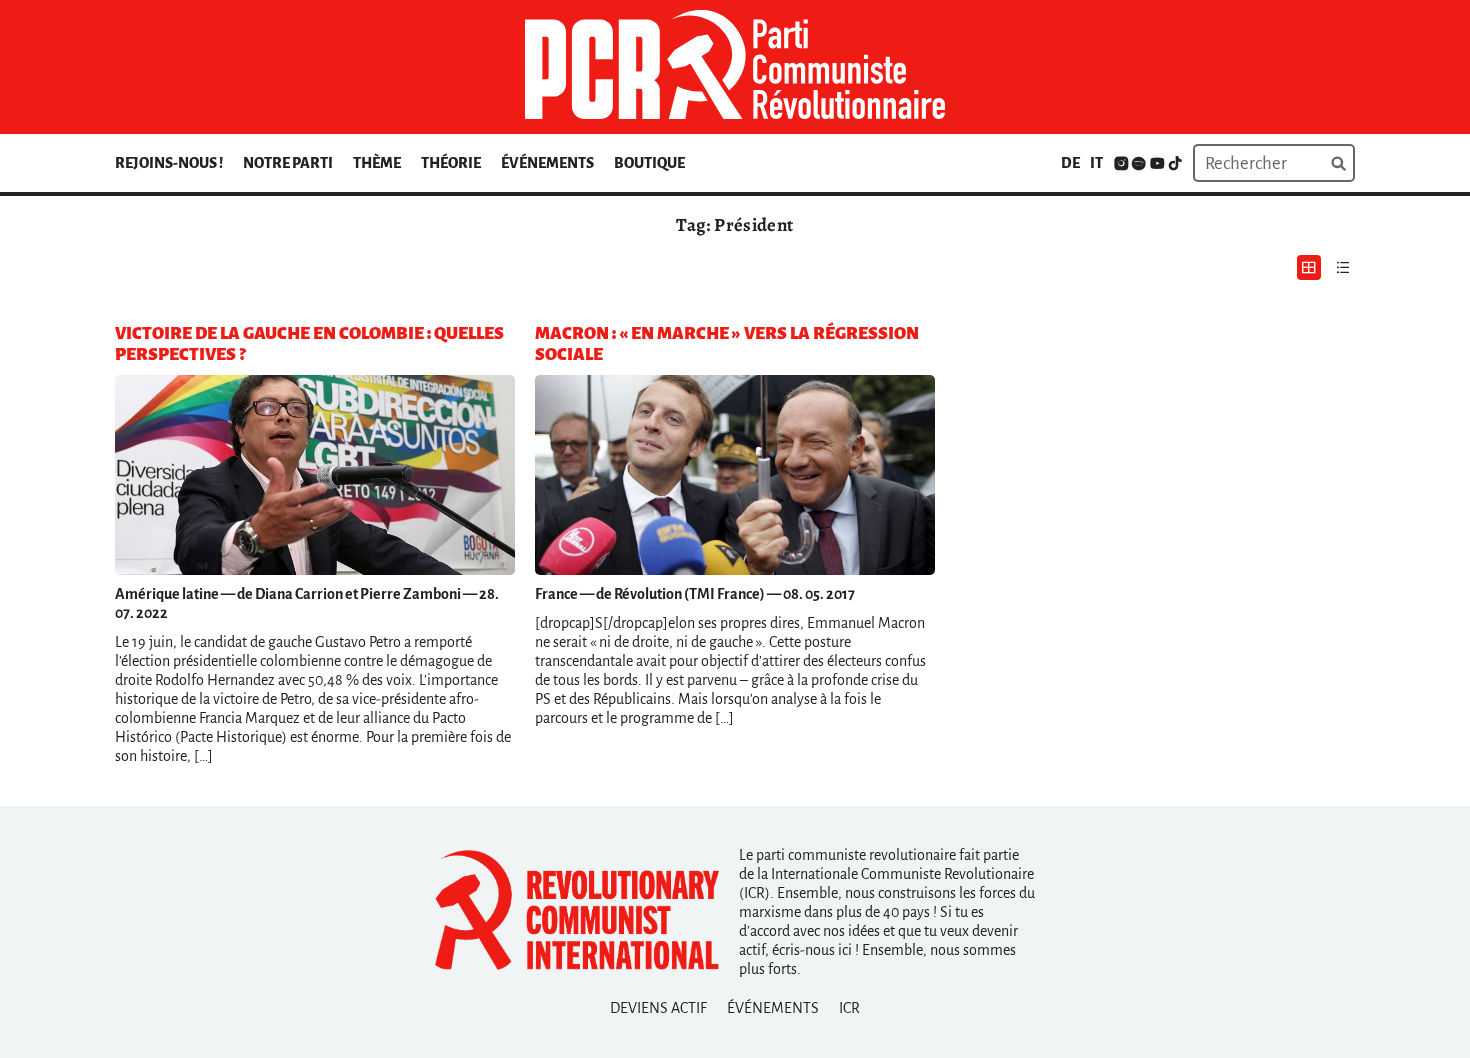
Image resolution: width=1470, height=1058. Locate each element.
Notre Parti (288, 163)
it (1096, 163)
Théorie (451, 163)
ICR (849, 1008)
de (1070, 163)
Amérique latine (167, 594)
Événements (547, 163)
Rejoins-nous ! (169, 163)
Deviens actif (658, 1008)
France (556, 594)
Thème (377, 163)
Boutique (649, 163)
